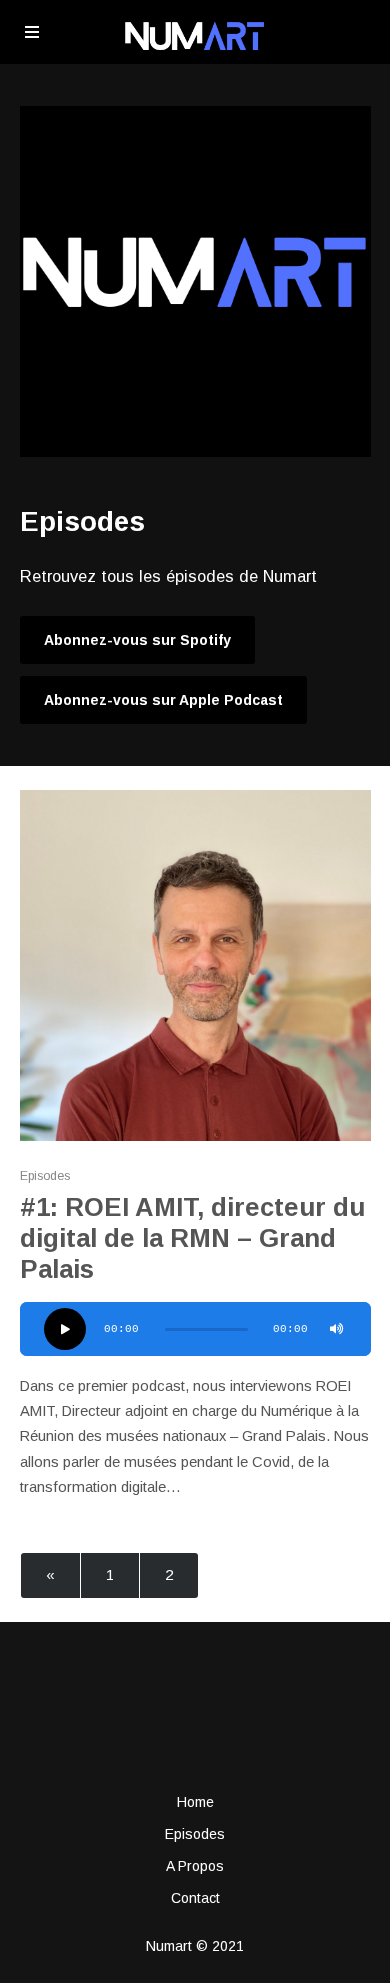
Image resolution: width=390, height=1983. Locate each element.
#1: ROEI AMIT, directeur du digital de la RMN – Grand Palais (192, 1238)
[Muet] (337, 1329)
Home (195, 1802)
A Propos (195, 1866)
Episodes (45, 1176)
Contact (195, 1898)
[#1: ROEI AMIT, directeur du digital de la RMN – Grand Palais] (195, 965)
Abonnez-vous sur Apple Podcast (163, 700)
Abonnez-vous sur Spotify (137, 640)
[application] (195, 1329)
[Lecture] (65, 1329)
